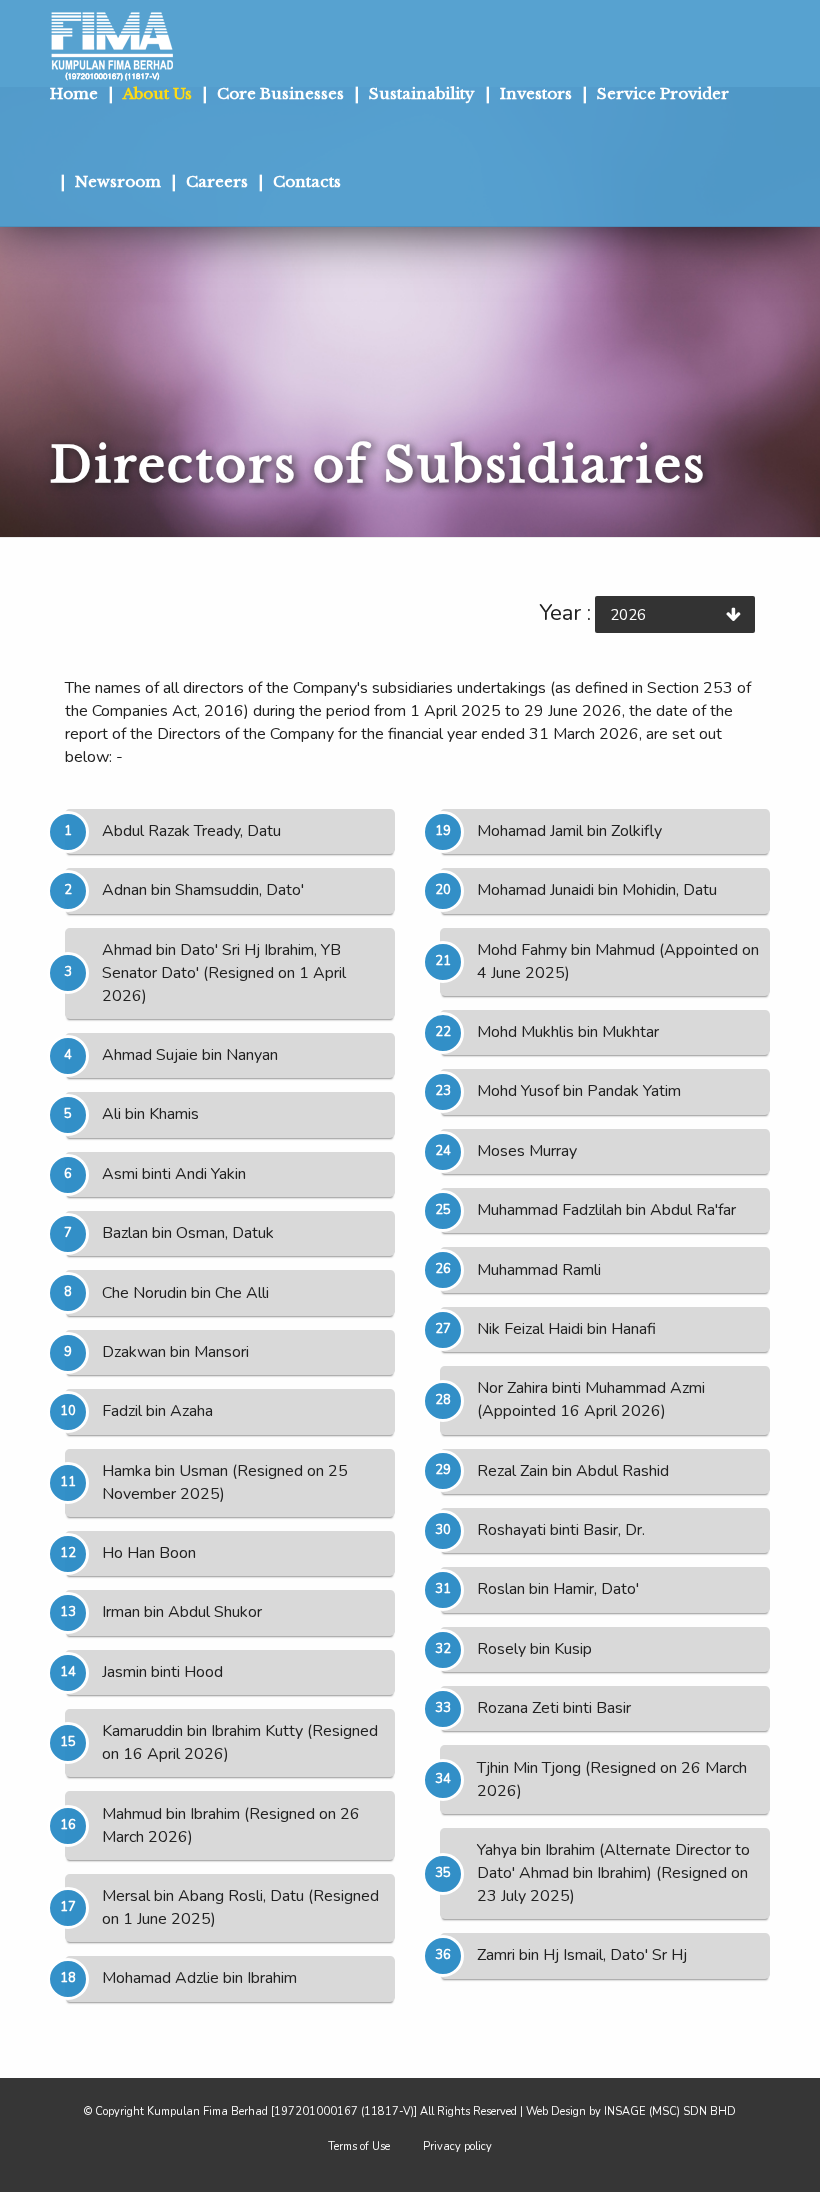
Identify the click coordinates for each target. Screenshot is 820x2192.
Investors (536, 93)
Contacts (307, 181)
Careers (217, 181)
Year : (565, 613)
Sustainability (422, 93)
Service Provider (663, 93)
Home (74, 93)
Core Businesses (280, 93)
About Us (157, 93)
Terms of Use (359, 2146)
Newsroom (118, 181)
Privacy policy (457, 2146)
